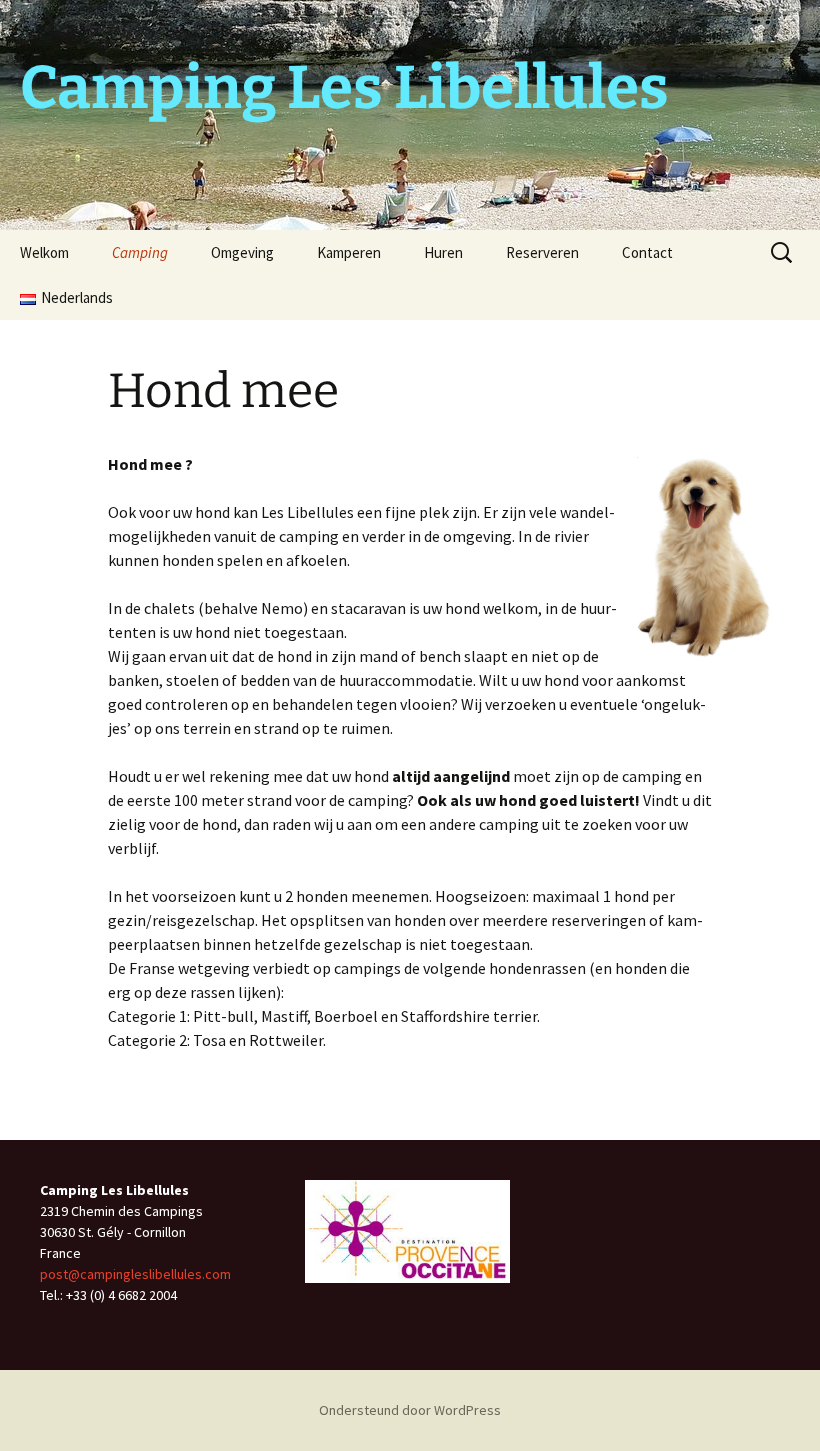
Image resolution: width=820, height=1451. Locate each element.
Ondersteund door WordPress (410, 1410)
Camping (140, 252)
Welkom (44, 252)
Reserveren (542, 252)
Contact (647, 252)
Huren (443, 252)
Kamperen (349, 252)
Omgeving (242, 252)
